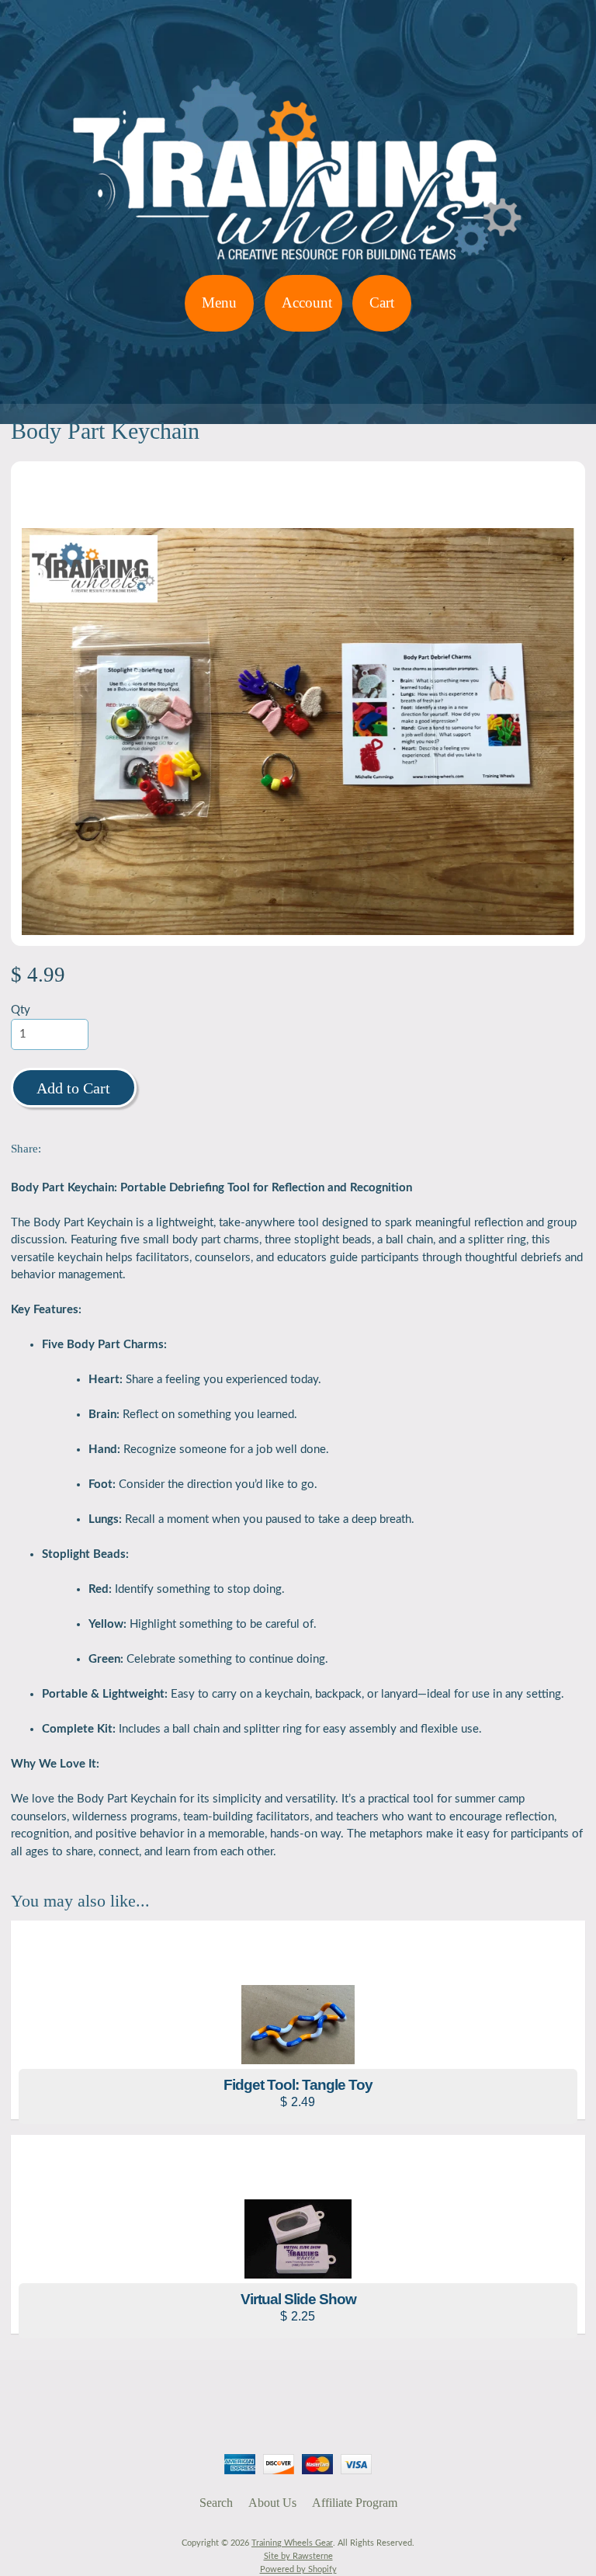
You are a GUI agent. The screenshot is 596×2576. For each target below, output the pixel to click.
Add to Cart (73, 1088)
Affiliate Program (355, 2503)
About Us (272, 2503)
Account (307, 302)
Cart (382, 302)
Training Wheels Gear (292, 2543)
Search (216, 2503)
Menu (219, 302)
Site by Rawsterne (298, 2556)
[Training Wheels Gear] (298, 265)
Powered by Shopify (298, 2569)
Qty (21, 1010)
